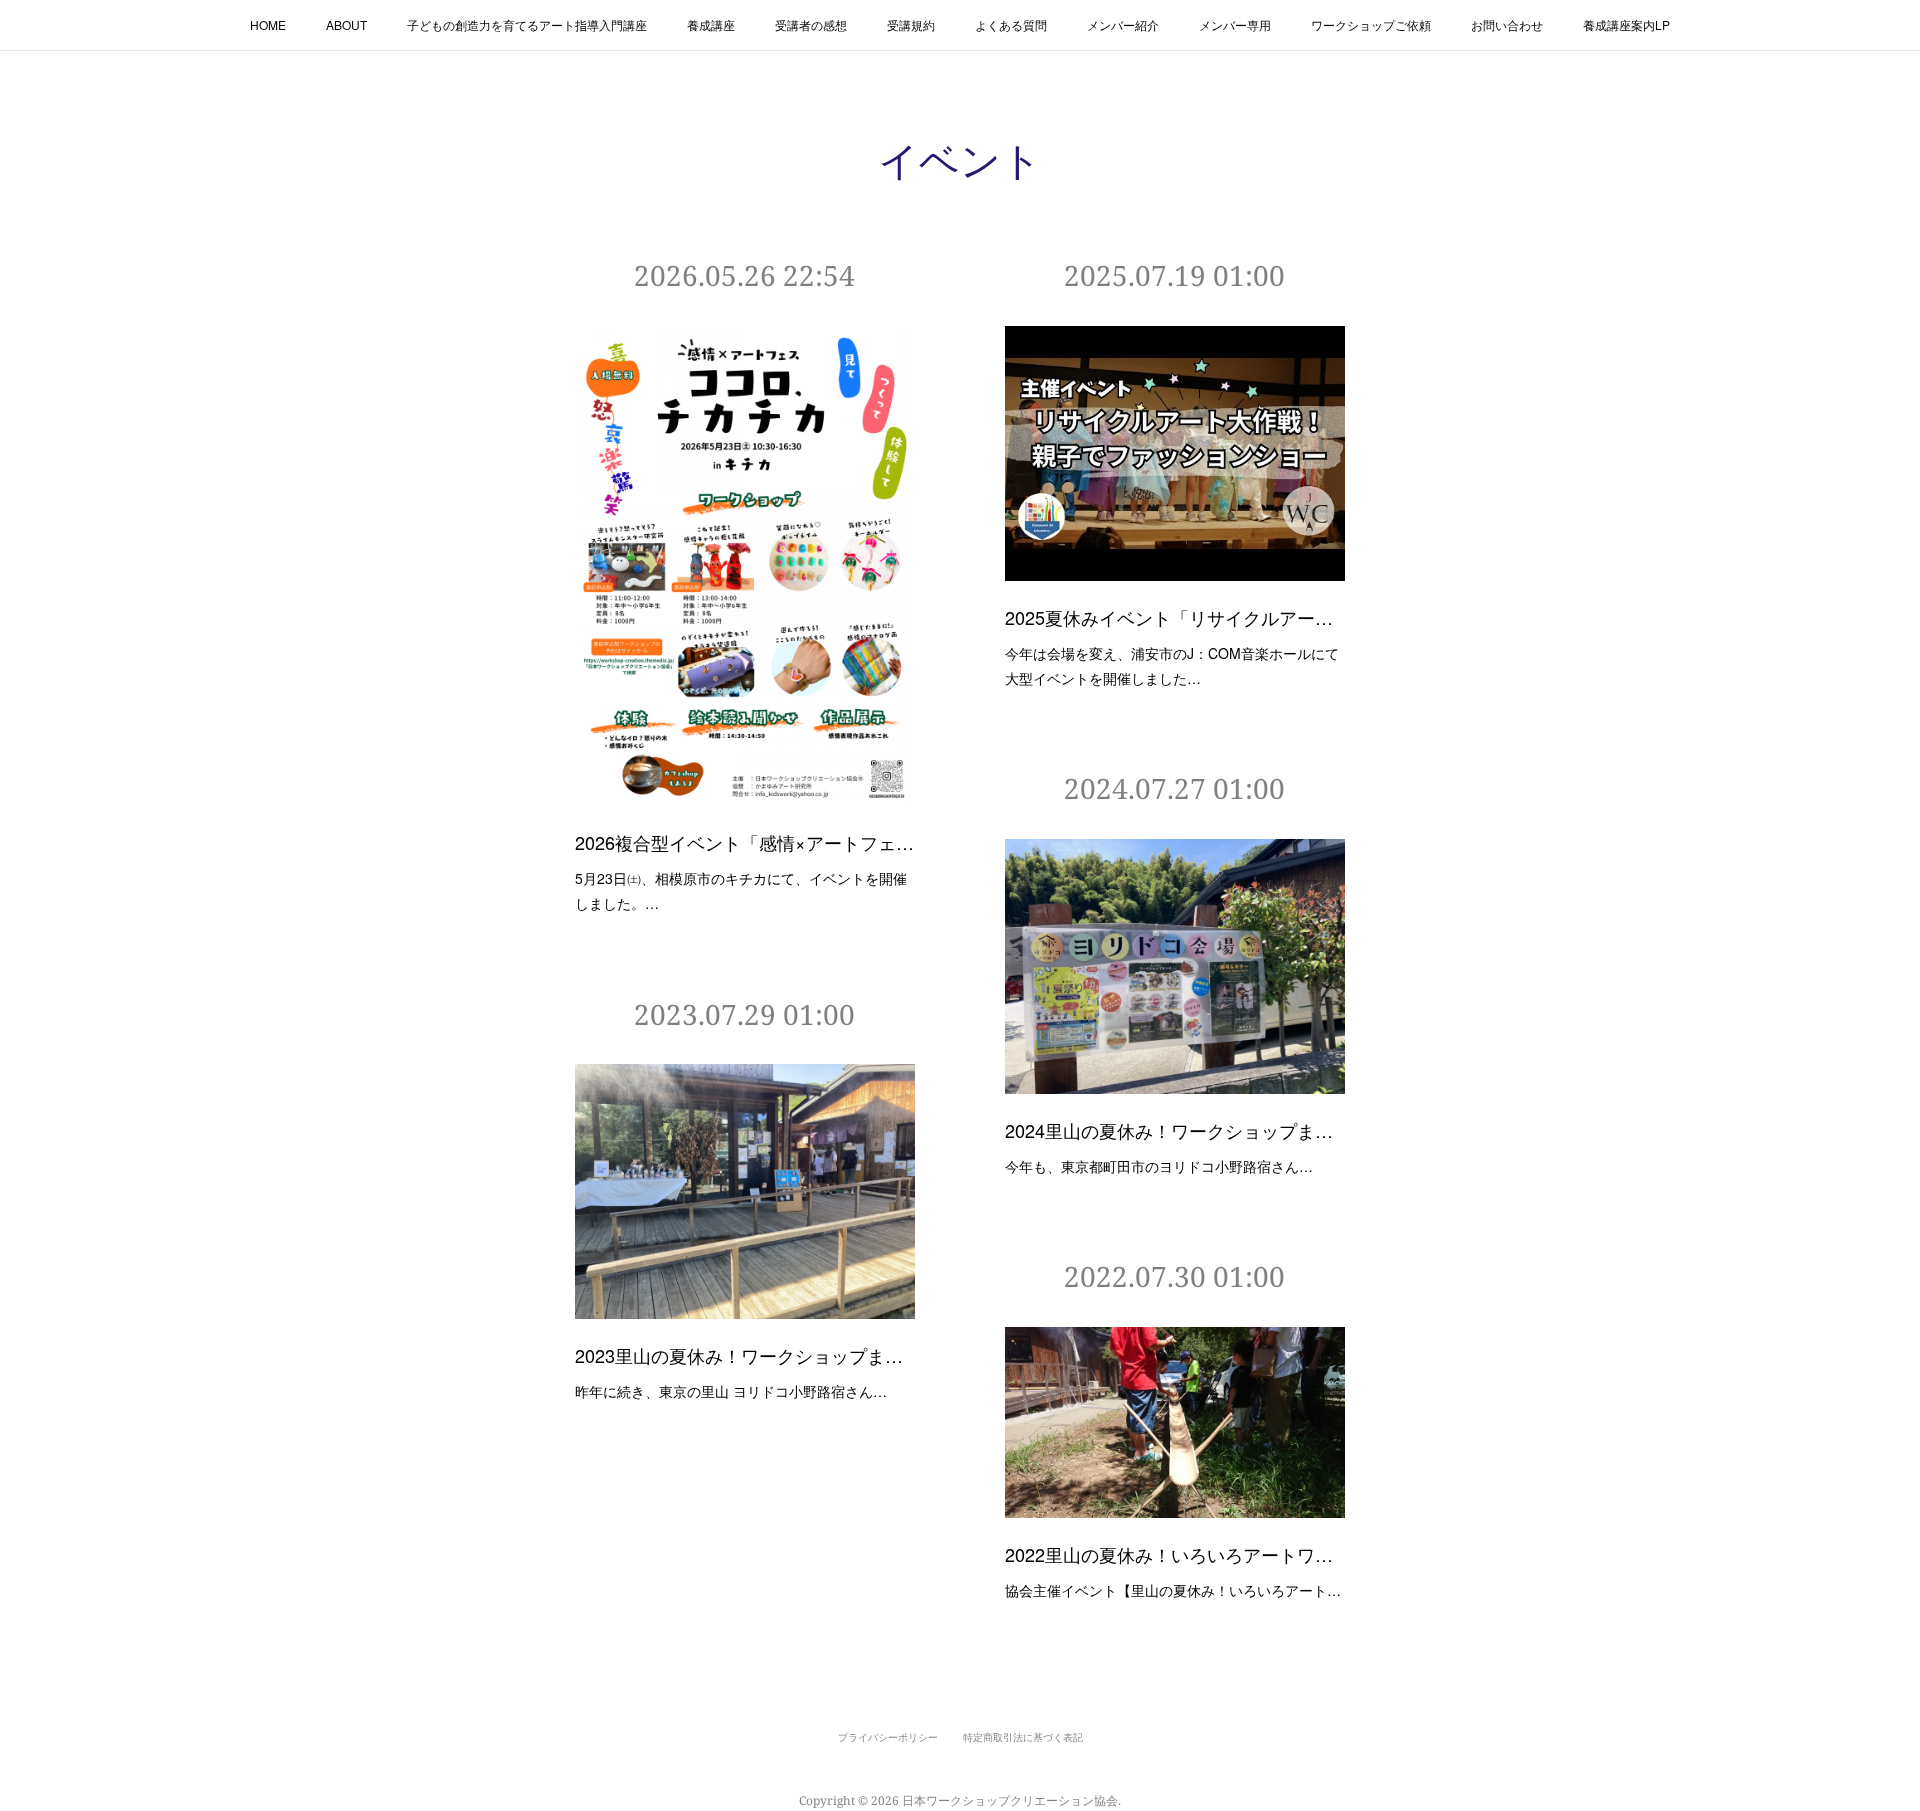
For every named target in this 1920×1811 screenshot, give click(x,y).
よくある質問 (1011, 24)
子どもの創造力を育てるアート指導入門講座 (527, 24)
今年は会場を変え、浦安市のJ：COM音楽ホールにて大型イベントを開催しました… (1172, 665)
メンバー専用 (1235, 24)
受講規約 (911, 24)
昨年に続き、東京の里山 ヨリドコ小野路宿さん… (731, 1391)
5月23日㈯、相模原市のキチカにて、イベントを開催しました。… (741, 890)
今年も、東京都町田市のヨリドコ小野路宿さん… (1159, 1166)
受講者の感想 (811, 24)
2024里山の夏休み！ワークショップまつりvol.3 (1175, 1130)
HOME (268, 24)
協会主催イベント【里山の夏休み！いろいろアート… (1173, 1590)
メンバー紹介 (1123, 24)
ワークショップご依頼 (1371, 24)
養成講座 (711, 24)
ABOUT (346, 24)
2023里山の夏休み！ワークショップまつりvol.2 (745, 1355)
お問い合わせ (1507, 24)
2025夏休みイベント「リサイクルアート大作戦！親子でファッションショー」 (1175, 617)
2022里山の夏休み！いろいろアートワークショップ (1175, 1554)
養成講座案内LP (1626, 24)
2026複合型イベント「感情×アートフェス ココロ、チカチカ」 (745, 842)
